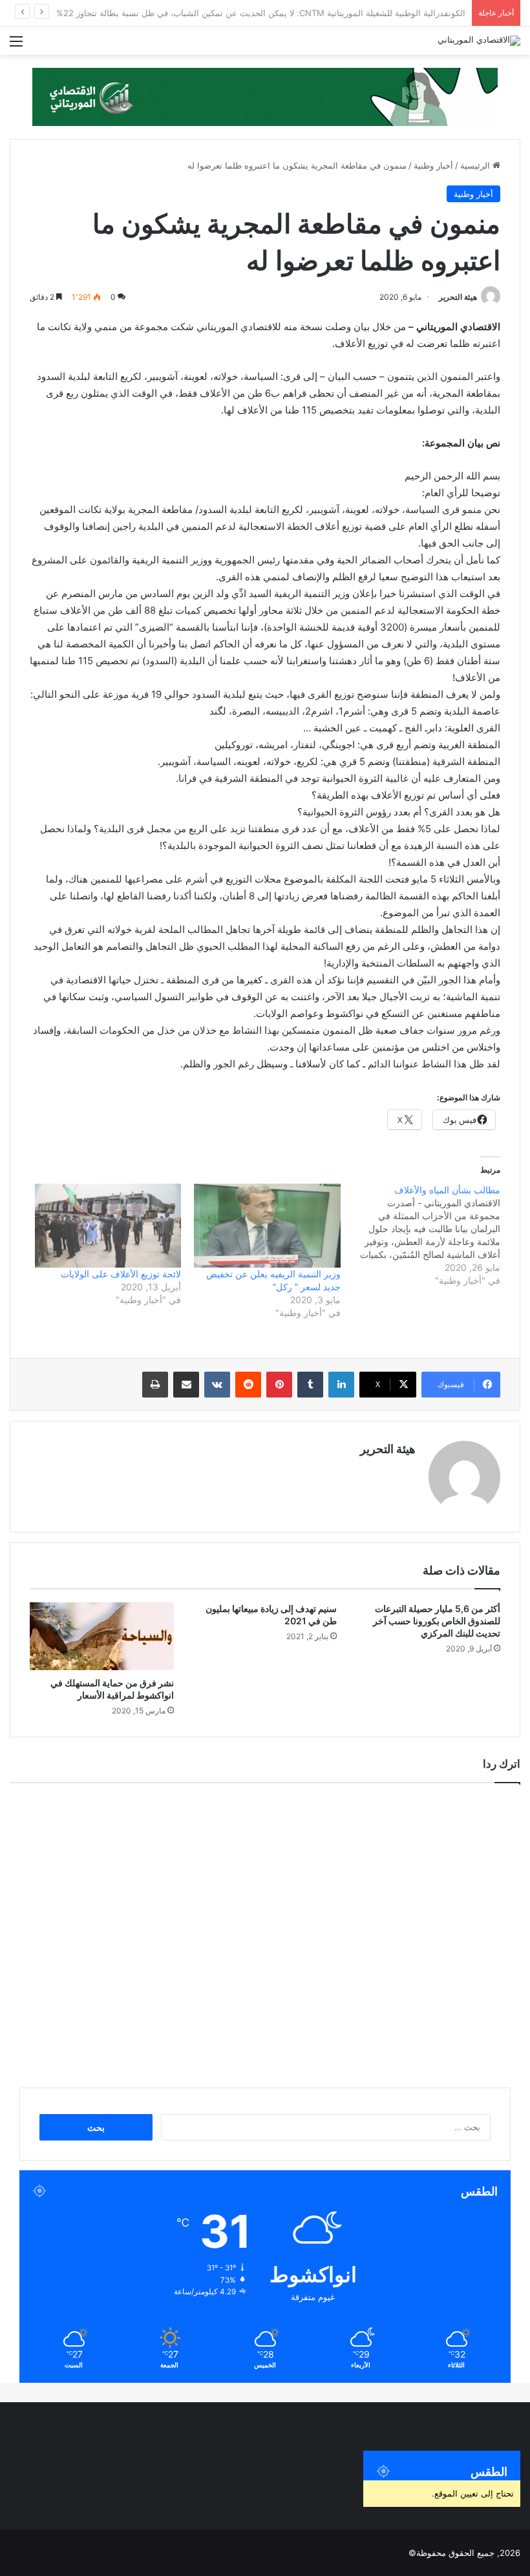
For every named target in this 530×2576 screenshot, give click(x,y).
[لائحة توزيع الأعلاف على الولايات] (108, 1226)
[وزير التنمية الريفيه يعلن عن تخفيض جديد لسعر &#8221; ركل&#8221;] (267, 1226)
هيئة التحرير (458, 297)
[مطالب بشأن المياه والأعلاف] (420, 1235)
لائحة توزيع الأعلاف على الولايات (121, 1274)
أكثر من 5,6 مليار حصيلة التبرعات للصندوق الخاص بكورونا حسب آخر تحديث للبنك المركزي (437, 1621)
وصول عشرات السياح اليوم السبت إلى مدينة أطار (376, 13)
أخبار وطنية (433, 165)
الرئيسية (476, 165)
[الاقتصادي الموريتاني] (479, 41)
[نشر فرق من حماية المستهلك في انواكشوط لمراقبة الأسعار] (102, 1636)
